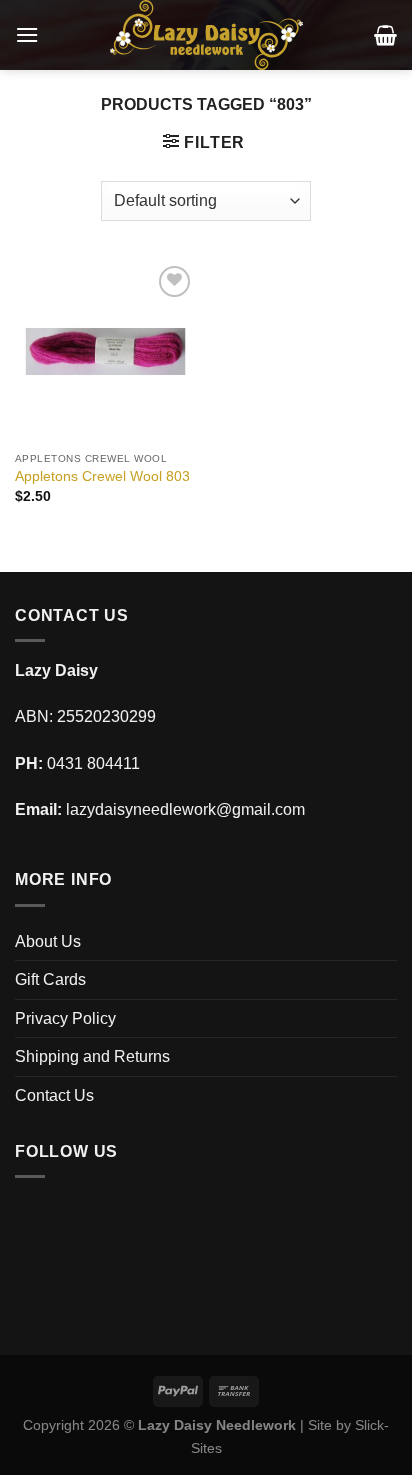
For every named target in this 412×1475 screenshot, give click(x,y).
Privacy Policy (65, 1018)
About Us (48, 941)
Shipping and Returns (92, 1056)
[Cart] (385, 35)
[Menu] (27, 34)
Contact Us (54, 1095)
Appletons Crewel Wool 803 (102, 476)
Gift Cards (50, 979)
